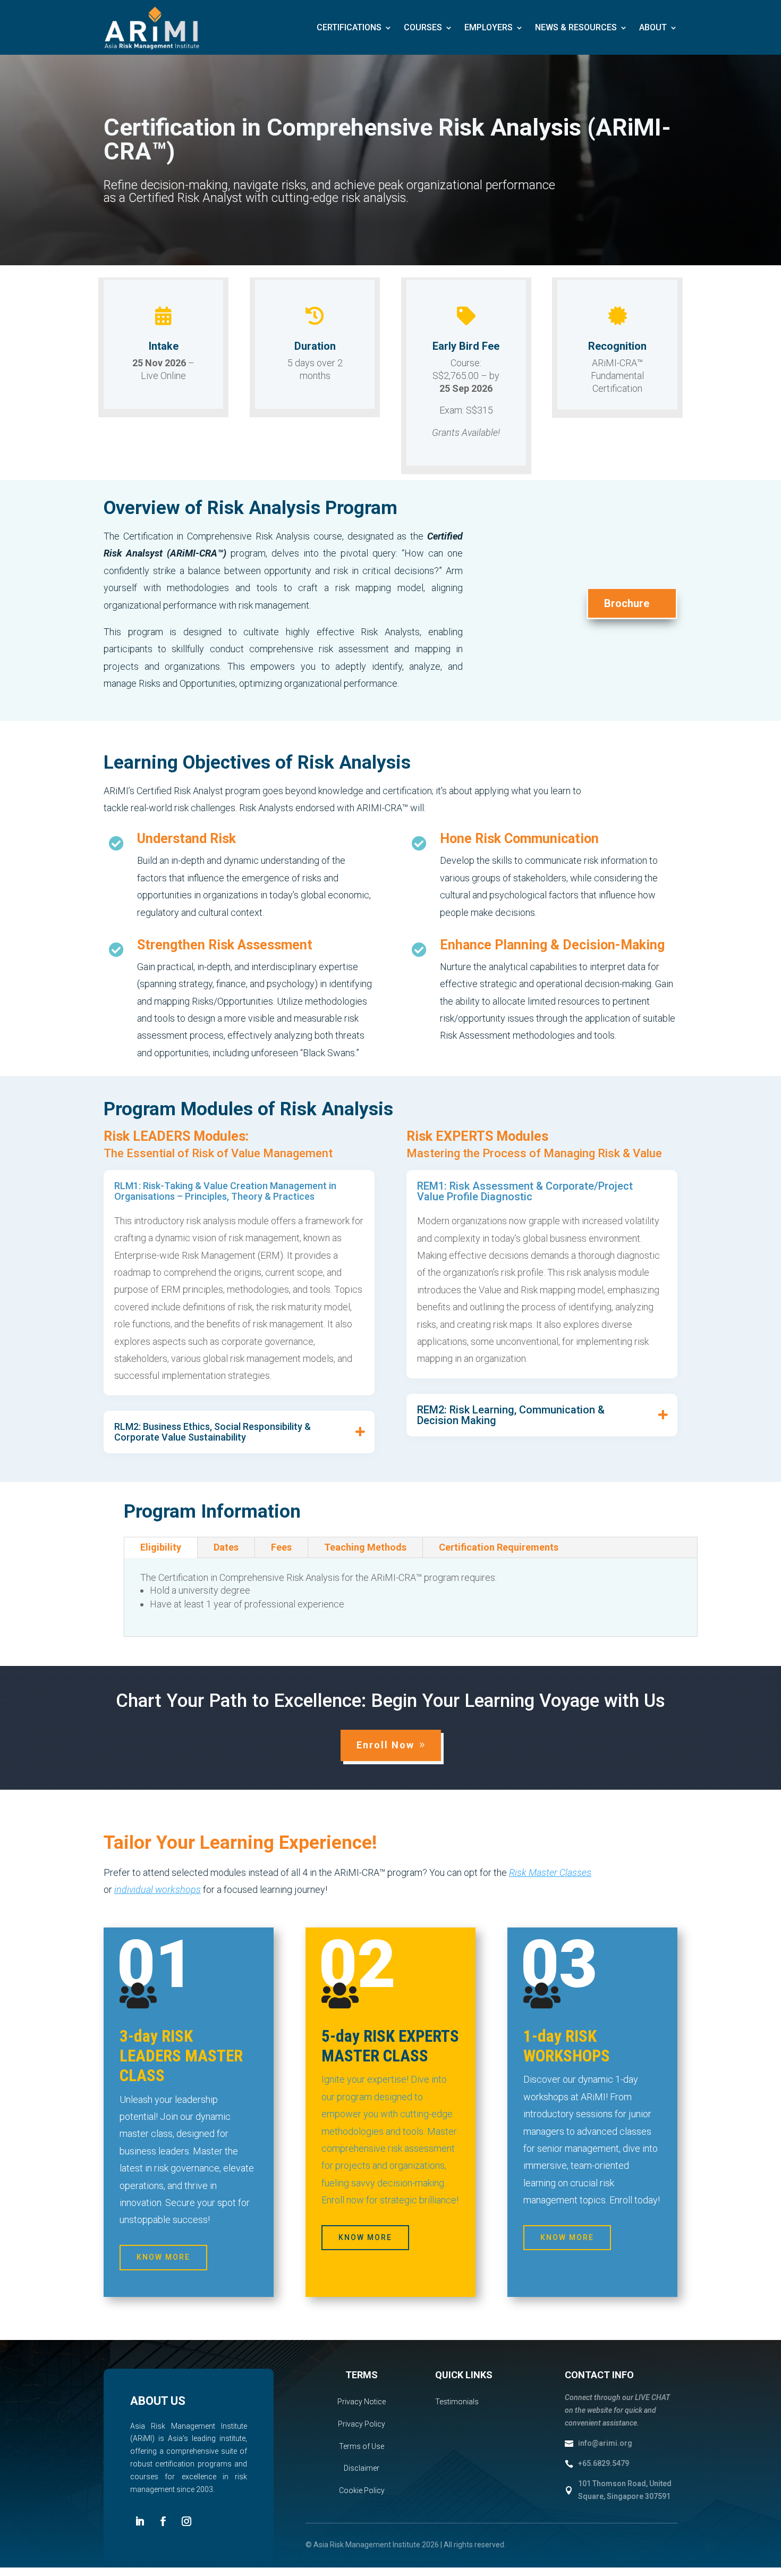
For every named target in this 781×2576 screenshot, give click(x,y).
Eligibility (161, 1547)
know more (567, 2237)
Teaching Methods (365, 1547)
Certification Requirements (499, 1547)
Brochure (627, 603)
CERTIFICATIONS (349, 27)
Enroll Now (385, 1745)
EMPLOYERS (489, 27)
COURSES (423, 27)
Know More (163, 2257)
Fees (281, 1547)
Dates (226, 1547)
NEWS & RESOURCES (576, 27)
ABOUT (653, 27)
